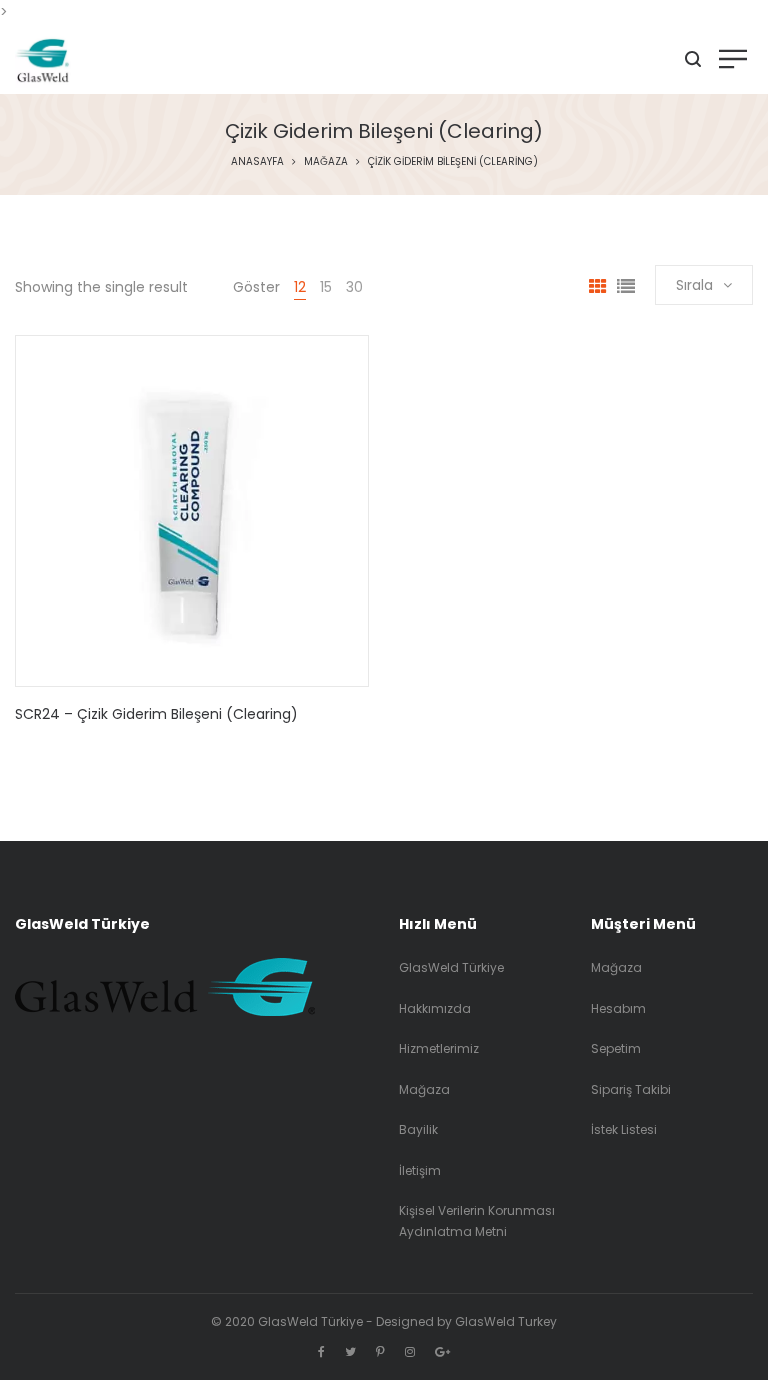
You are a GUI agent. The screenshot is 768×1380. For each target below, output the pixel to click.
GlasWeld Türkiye (451, 967)
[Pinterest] (380, 1351)
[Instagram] (410, 1351)
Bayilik (418, 1129)
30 (354, 287)
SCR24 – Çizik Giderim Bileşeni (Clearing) (156, 714)
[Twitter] (350, 1351)
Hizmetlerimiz (439, 1048)
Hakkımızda (435, 1008)
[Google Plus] (442, 1351)
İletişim (420, 1170)
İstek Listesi (624, 1129)
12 (300, 287)
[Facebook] (321, 1351)
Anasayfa (257, 161)
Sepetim (616, 1048)
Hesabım (618, 1008)
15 (326, 287)
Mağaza (326, 161)
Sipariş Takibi (631, 1089)
